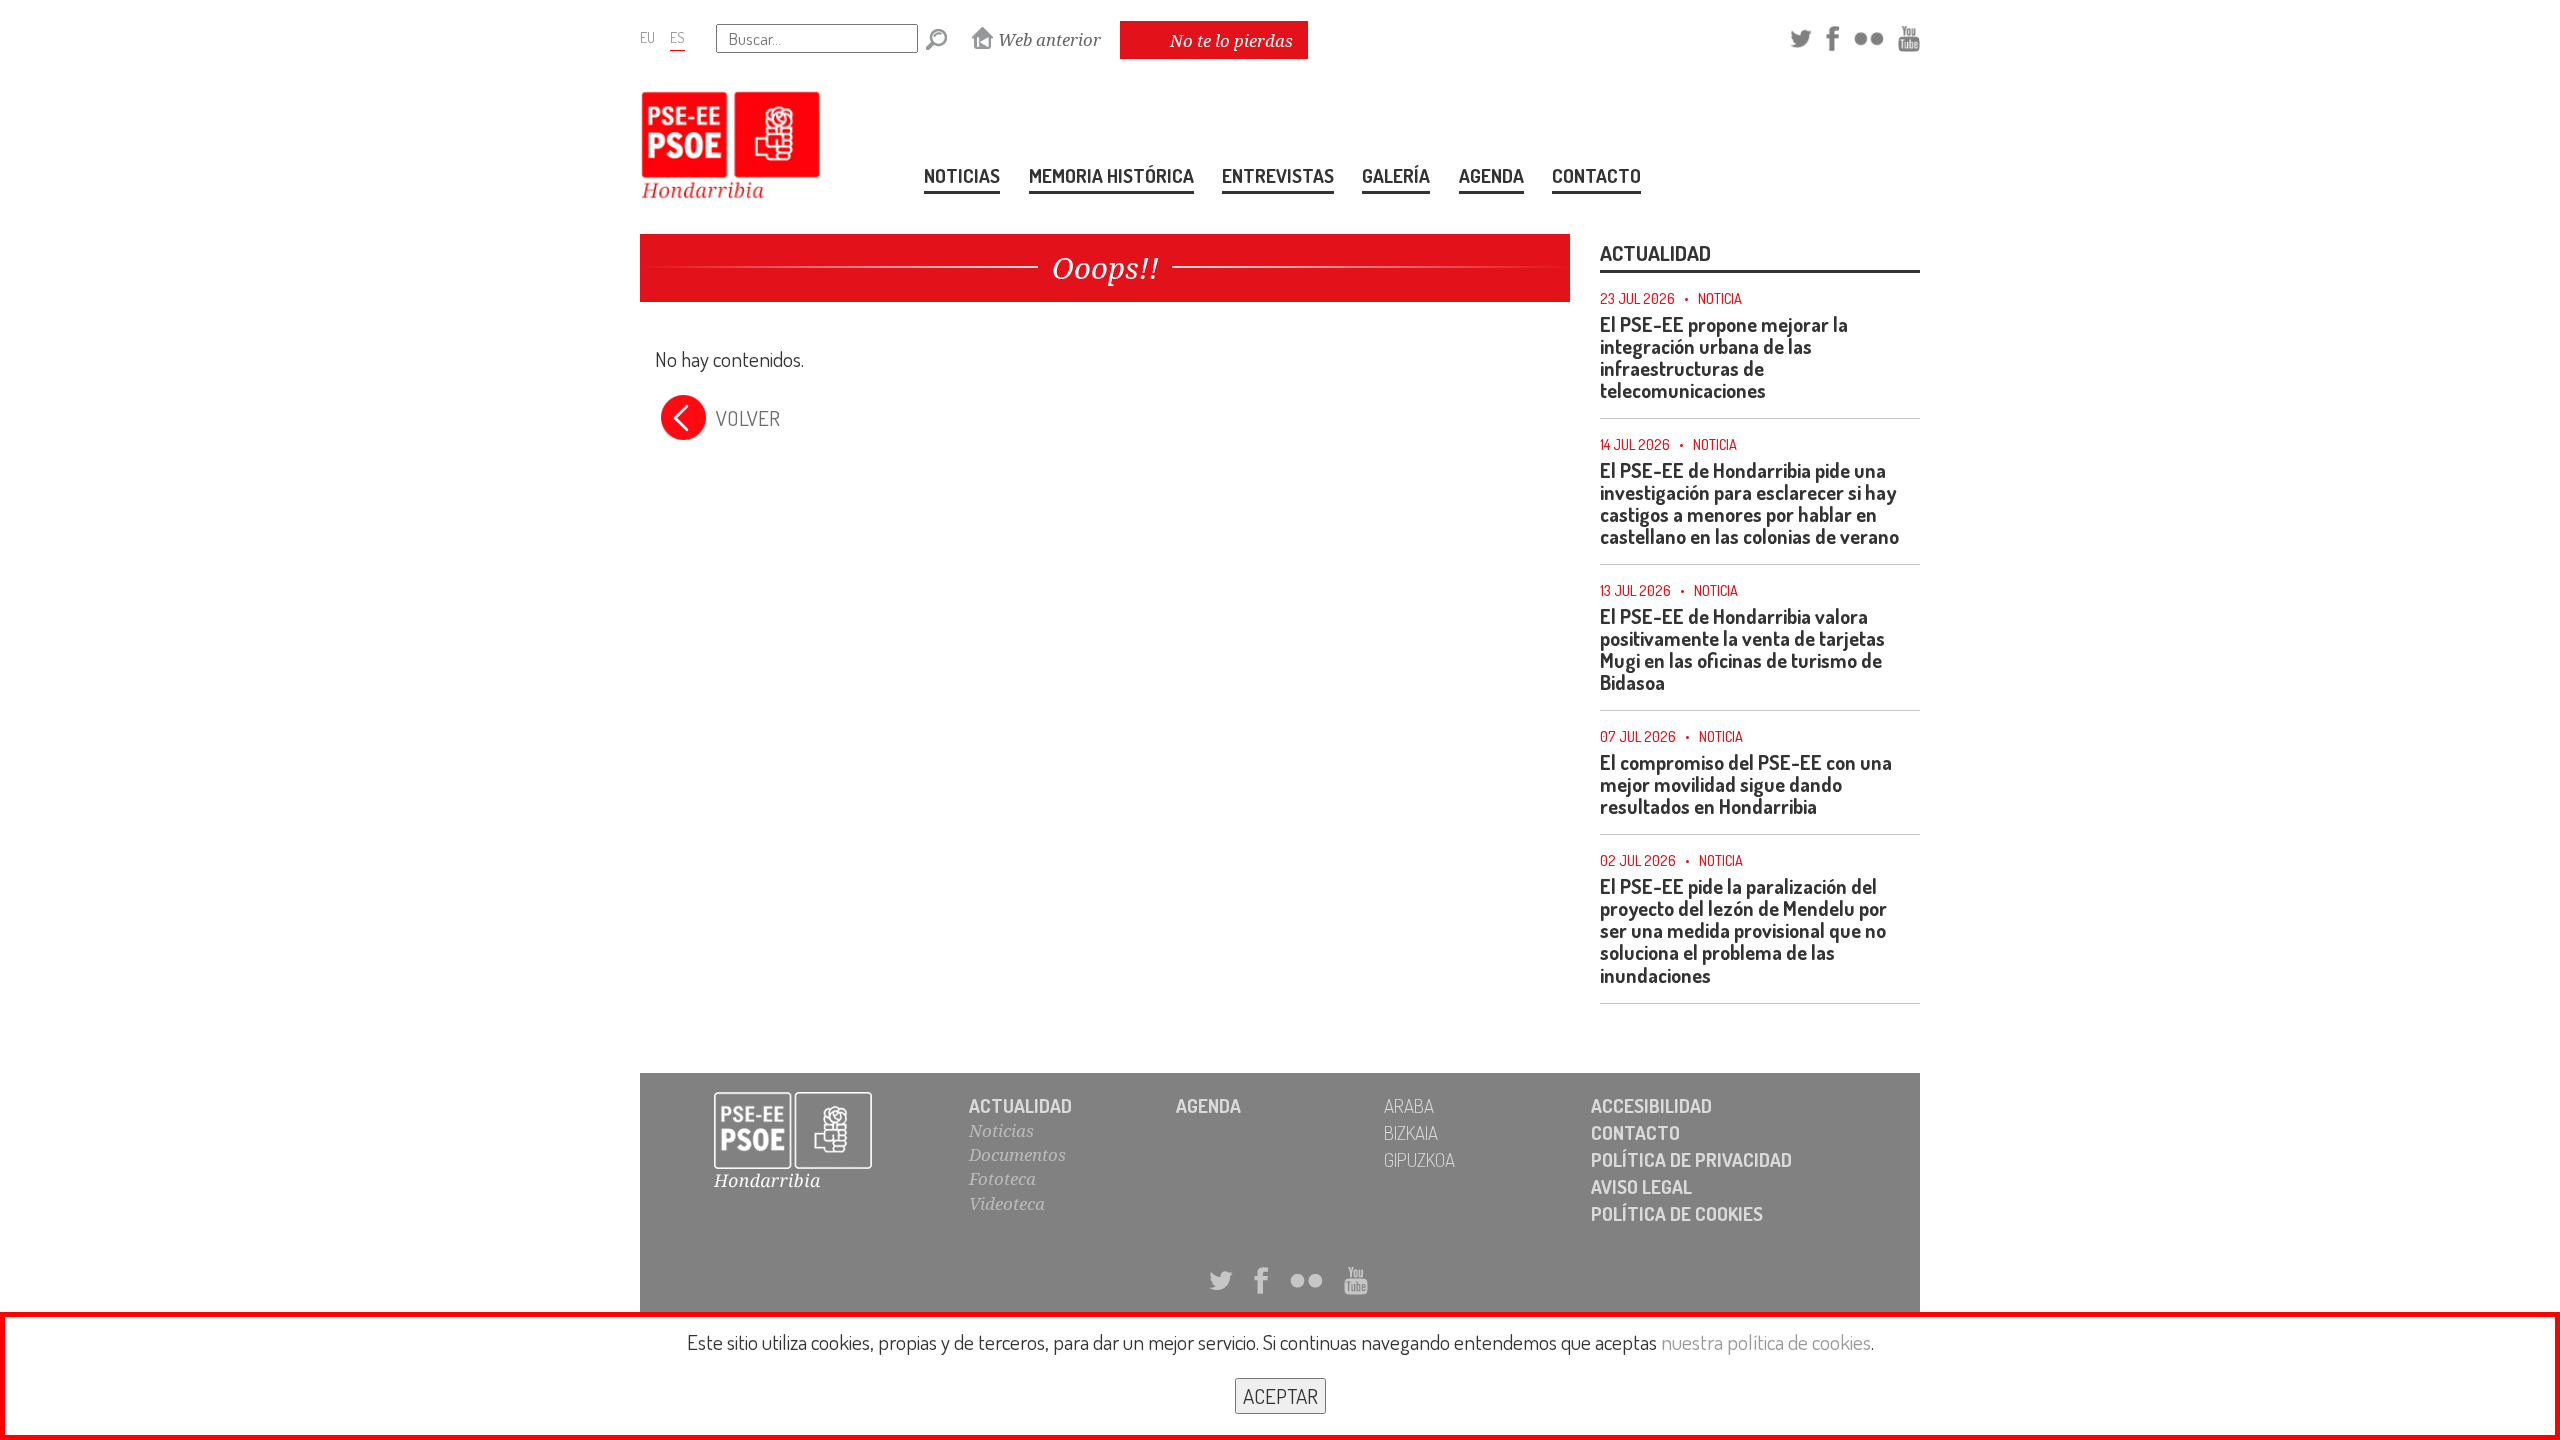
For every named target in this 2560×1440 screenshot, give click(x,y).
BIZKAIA (1411, 1132)
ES (677, 37)
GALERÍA (1396, 175)
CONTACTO (1596, 175)
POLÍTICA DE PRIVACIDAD (1691, 1159)
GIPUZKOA (1419, 1159)
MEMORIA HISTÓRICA (1111, 175)
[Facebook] (1832, 35)
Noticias (1001, 1130)
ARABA (1409, 1105)
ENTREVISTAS (1278, 175)
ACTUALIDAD (1020, 1105)
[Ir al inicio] (814, 1142)
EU (647, 37)
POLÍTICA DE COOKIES (1677, 1213)
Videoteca (1007, 1203)
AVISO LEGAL (1641, 1186)
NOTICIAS (962, 175)
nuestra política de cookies (1766, 1341)
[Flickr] (1869, 35)
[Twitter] (1801, 35)
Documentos (1017, 1154)
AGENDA (1491, 175)
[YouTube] (1909, 35)
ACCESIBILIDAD (1651, 1105)
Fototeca (1002, 1178)
